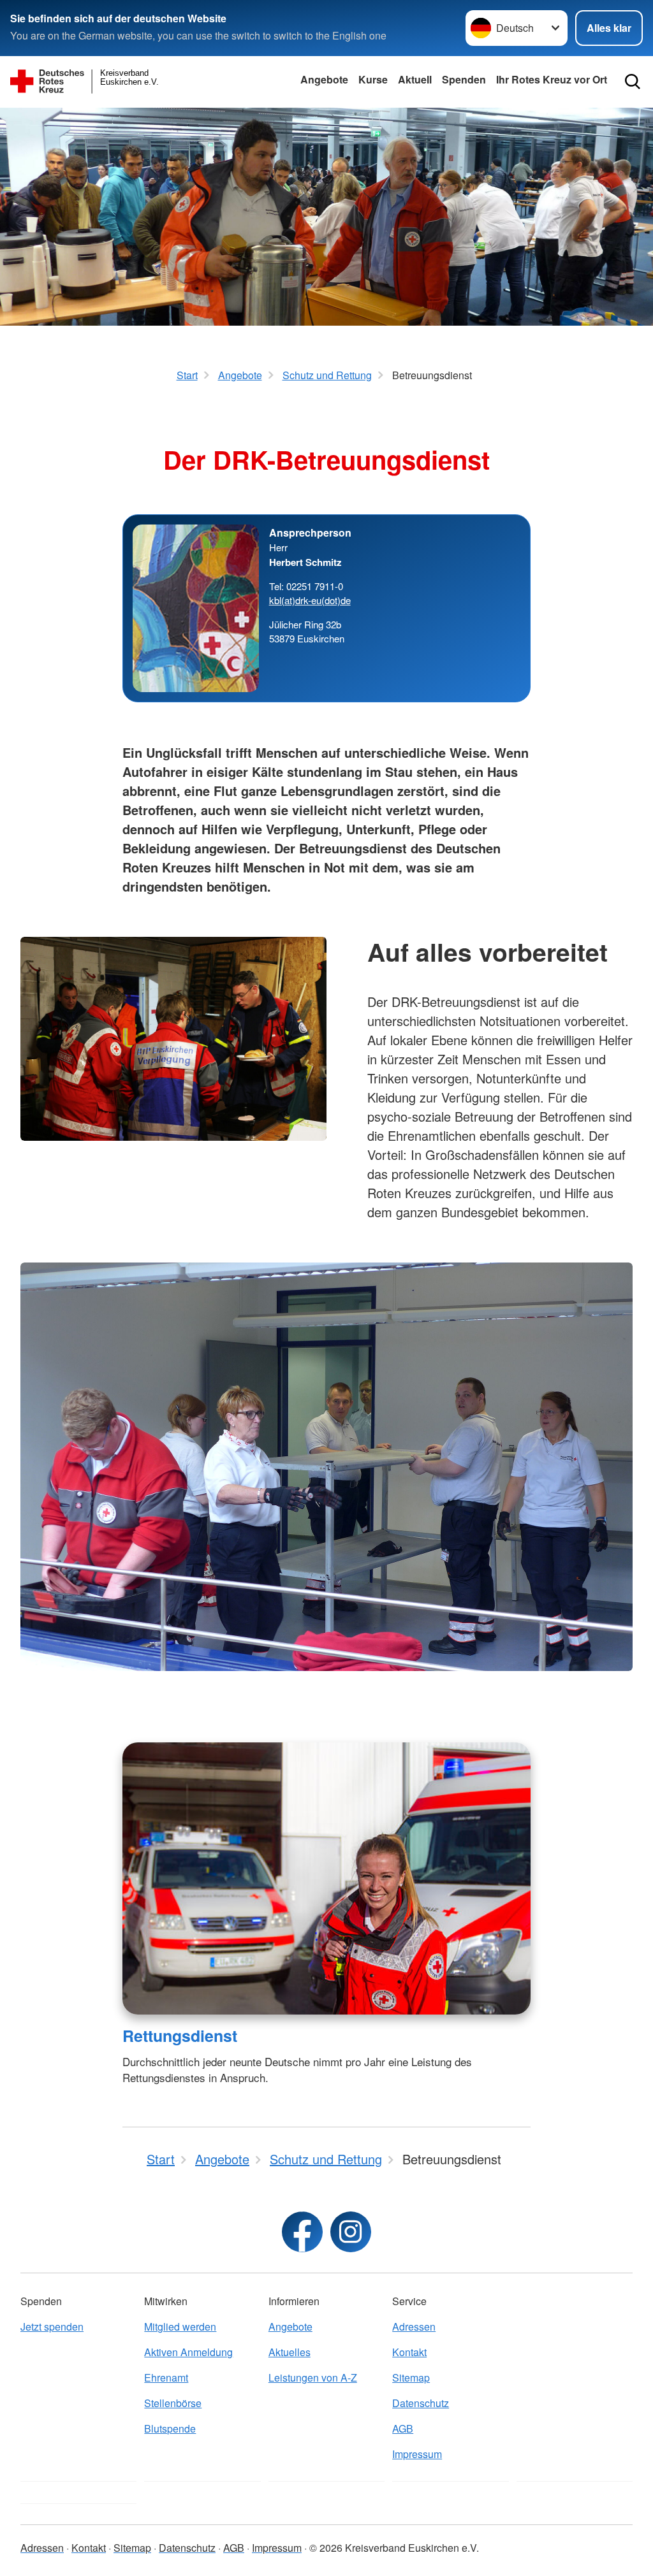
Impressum (417, 2454)
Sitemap (411, 2377)
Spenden (464, 79)
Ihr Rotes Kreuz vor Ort (552, 79)
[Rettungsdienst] (326, 1878)
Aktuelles (290, 2352)
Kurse (373, 79)
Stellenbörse (173, 2403)
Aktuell (415, 79)
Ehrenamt (166, 2377)
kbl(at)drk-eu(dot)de (310, 600)
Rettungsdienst (180, 2036)
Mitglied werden (180, 2326)
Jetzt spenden (52, 2326)
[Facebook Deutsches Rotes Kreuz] (302, 2232)
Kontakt (409, 2352)
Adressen (414, 2326)
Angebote (324, 79)
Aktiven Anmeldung (188, 2352)
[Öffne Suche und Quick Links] (633, 82)
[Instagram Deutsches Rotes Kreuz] (351, 2232)
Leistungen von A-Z (313, 2377)
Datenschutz (421, 2403)
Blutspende (170, 2428)
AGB (403, 2428)
